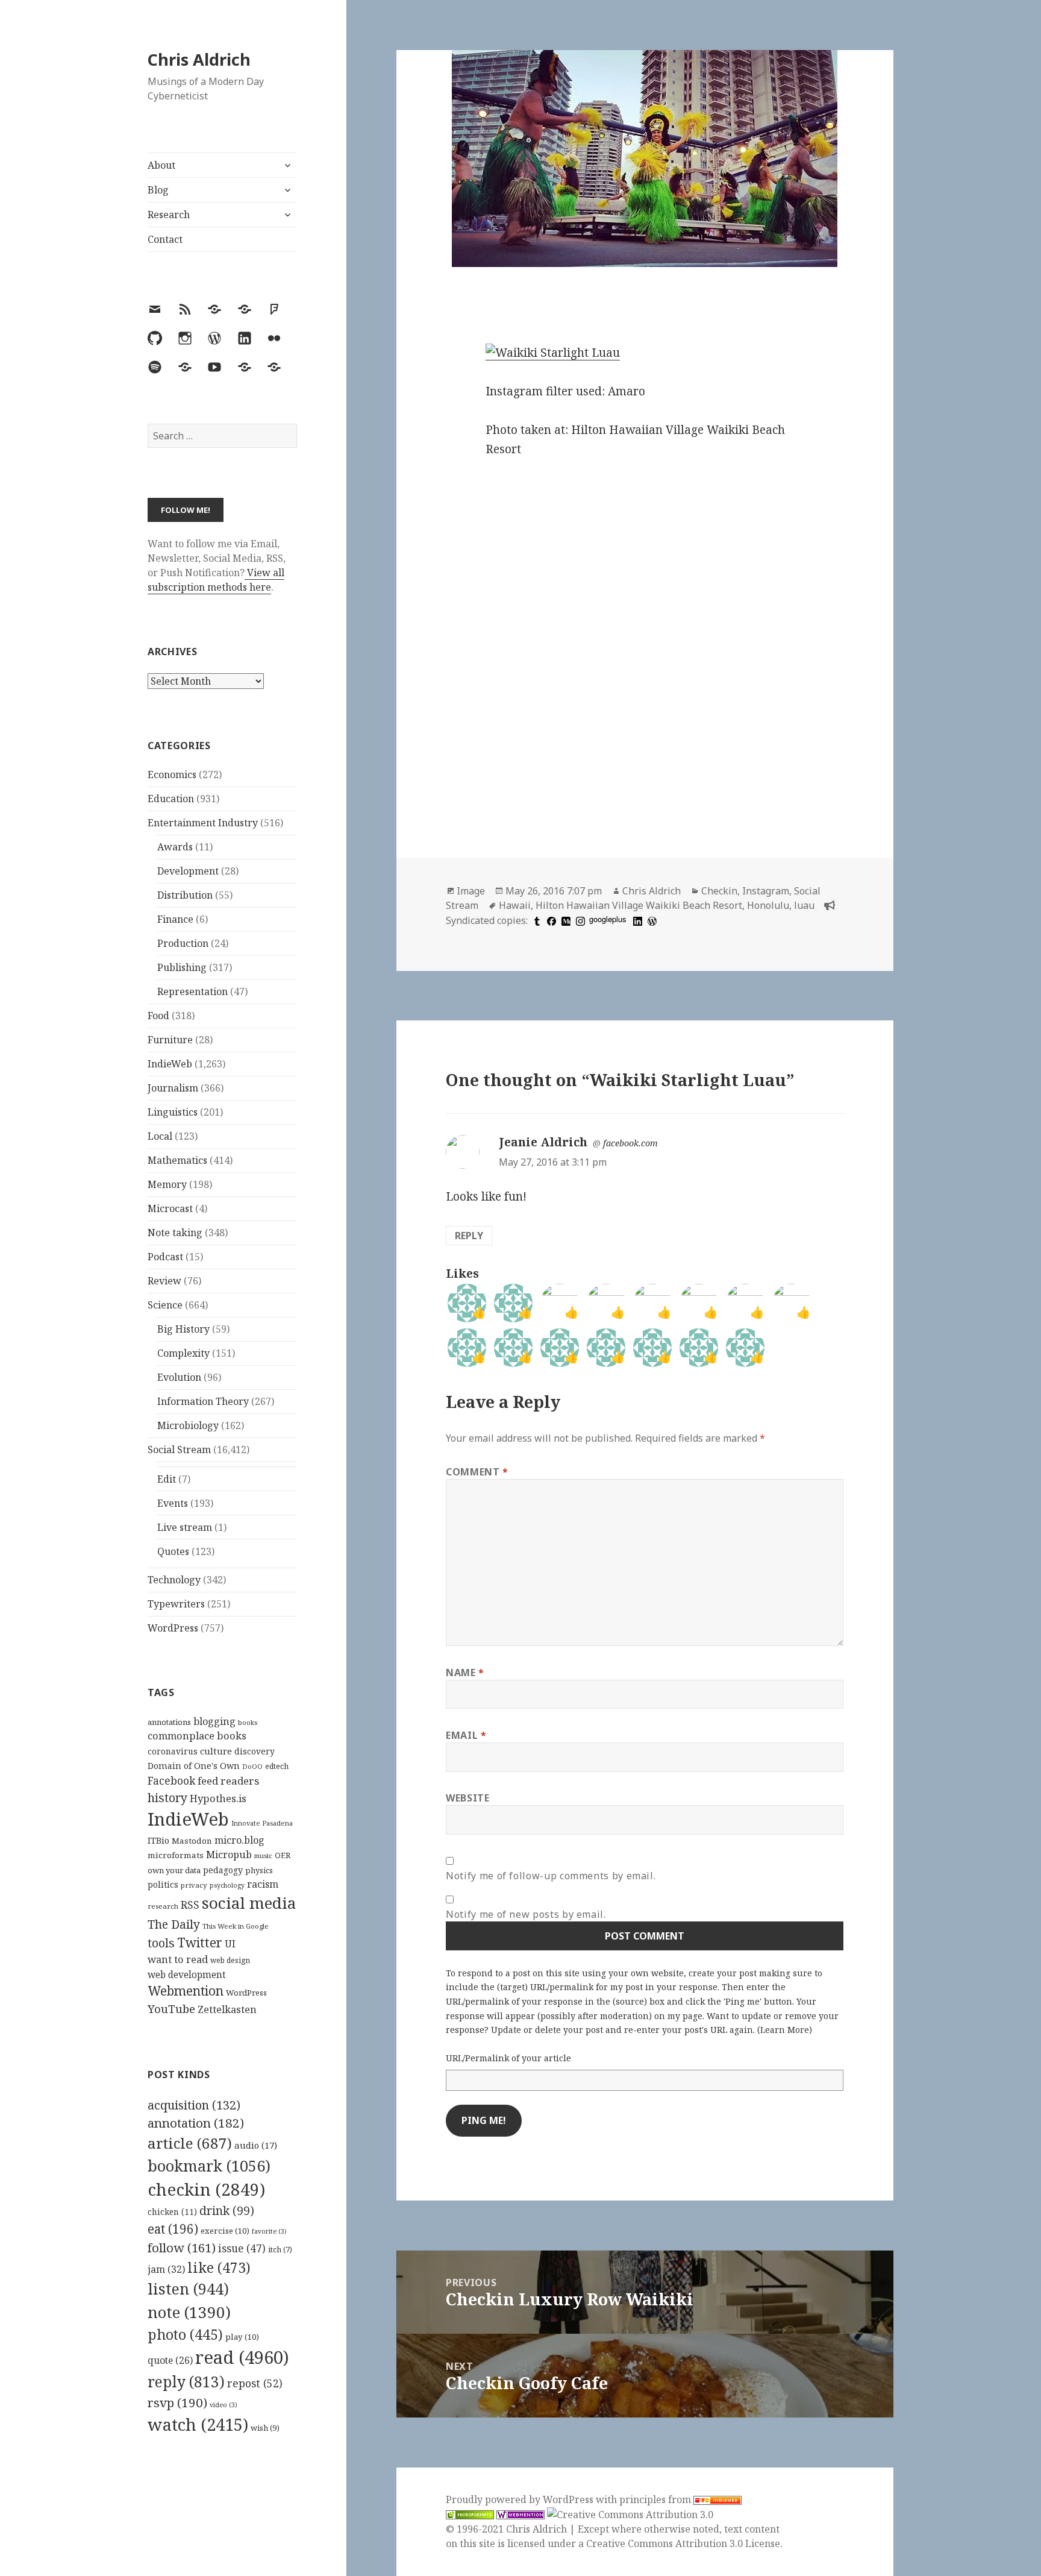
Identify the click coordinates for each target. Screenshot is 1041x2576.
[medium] (564, 920)
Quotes (173, 1551)
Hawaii (515, 905)
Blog (158, 190)
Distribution (185, 895)
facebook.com (630, 1143)
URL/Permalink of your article (508, 2058)
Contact (165, 239)
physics (259, 1870)
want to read (178, 1959)
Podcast (165, 1257)
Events (173, 1503)
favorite (269, 2231)
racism (263, 1884)
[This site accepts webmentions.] (520, 2514)
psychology (227, 1885)
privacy (194, 1885)
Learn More (785, 2030)
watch (198, 2424)
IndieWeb (170, 1064)
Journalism (173, 1088)
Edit (167, 1479)
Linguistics (173, 1112)
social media (249, 1903)
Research (169, 215)
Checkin (719, 891)
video (224, 2405)
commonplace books (197, 1736)
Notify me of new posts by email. (526, 1914)
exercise (225, 2231)
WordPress (173, 1628)
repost (255, 2383)
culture (216, 1751)
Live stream (185, 1527)
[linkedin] (636, 920)
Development (188, 871)
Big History (183, 1329)
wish (265, 2428)
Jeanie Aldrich (543, 1142)
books (248, 1722)
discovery (255, 1751)
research (163, 1906)
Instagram (766, 891)
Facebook (171, 1780)
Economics (172, 774)
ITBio (158, 1840)
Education (171, 799)
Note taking (175, 1233)
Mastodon (192, 1841)
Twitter (200, 1942)
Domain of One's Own (194, 1766)
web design (230, 1960)
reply (186, 2382)
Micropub (229, 1855)
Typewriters (176, 1604)
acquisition (194, 2105)
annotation (196, 2123)
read (242, 2357)
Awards (175, 847)
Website (467, 1798)
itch (280, 2250)
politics (163, 1884)
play (242, 2337)
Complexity (183, 1353)
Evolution (179, 1377)
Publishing (182, 967)
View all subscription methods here (216, 580)
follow (182, 2248)
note (189, 2312)
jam (166, 2269)
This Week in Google (236, 1926)
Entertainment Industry (203, 823)
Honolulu (768, 905)
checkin (206, 2189)
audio (256, 2145)
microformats (176, 1855)
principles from (656, 2499)
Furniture (170, 1040)
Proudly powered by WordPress (521, 2499)
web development (187, 1975)
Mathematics (177, 1160)
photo (185, 2334)
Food (158, 1016)
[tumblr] (536, 920)
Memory (167, 1184)
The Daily (174, 1924)
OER (283, 1855)
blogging (214, 1721)
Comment (477, 1472)
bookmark (209, 2166)
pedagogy (223, 1870)
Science (165, 1305)
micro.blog (239, 1840)
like (219, 2267)
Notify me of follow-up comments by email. (551, 1876)
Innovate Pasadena (262, 1823)
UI (230, 1944)
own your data (174, 1870)
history (167, 1798)
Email (466, 1735)
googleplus (608, 919)
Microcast (170, 1208)
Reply (469, 1236)
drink (227, 2211)
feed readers (228, 1781)
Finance (175, 919)
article (190, 2143)
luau (804, 905)
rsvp (177, 2402)
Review (164, 1281)
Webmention (186, 1991)
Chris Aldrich (199, 59)
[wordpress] (651, 920)
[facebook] (550, 920)
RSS (190, 1905)
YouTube (171, 2009)
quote (170, 2360)
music (263, 1855)
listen (188, 2289)
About (161, 165)
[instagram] (579, 920)
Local (160, 1136)
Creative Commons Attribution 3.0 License (683, 2543)
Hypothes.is (218, 1798)
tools (161, 1943)
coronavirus (173, 1751)
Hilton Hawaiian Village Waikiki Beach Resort (639, 905)
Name (465, 1673)
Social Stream (179, 1450)
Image (471, 891)
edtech (277, 1766)
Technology (174, 1580)
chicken (172, 2212)
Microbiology (188, 1425)
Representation (192, 991)
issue (242, 2248)
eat (173, 2229)
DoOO (252, 1767)
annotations (169, 1722)
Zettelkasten (227, 2009)
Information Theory (203, 1401)
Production (183, 943)
